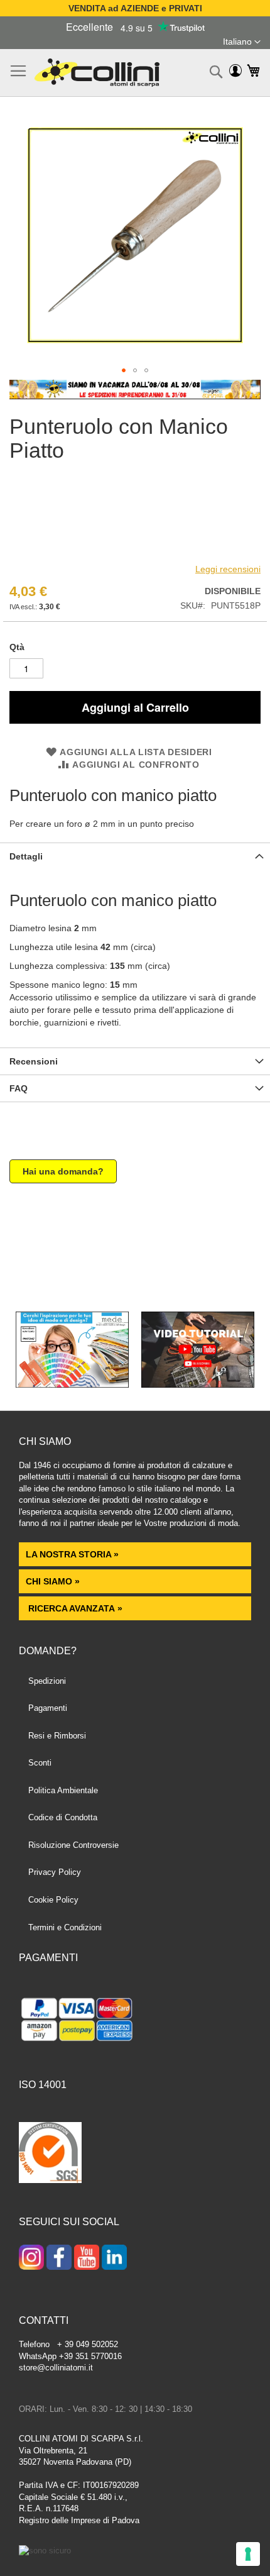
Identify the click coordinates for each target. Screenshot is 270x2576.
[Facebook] (59, 2258)
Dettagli (26, 856)
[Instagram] (31, 2258)
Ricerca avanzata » (74, 1608)
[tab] (135, 856)
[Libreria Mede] (72, 1385)
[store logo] (97, 73)
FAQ (19, 1088)
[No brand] (50, 553)
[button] (242, 42)
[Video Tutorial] (198, 1385)
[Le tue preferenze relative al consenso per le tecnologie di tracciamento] (248, 2554)
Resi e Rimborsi (57, 1736)
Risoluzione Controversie (73, 1845)
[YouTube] (87, 2258)
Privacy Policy (55, 1872)
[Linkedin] (114, 2258)
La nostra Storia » (72, 1554)
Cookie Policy (53, 1900)
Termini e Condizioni (65, 1927)
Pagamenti (48, 1708)
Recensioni (34, 1061)
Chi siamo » (53, 1581)
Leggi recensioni (228, 569)
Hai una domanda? (63, 1171)
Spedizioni (47, 1681)
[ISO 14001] (50, 2154)
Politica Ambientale (63, 1790)
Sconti (40, 1763)
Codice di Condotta (63, 1817)
